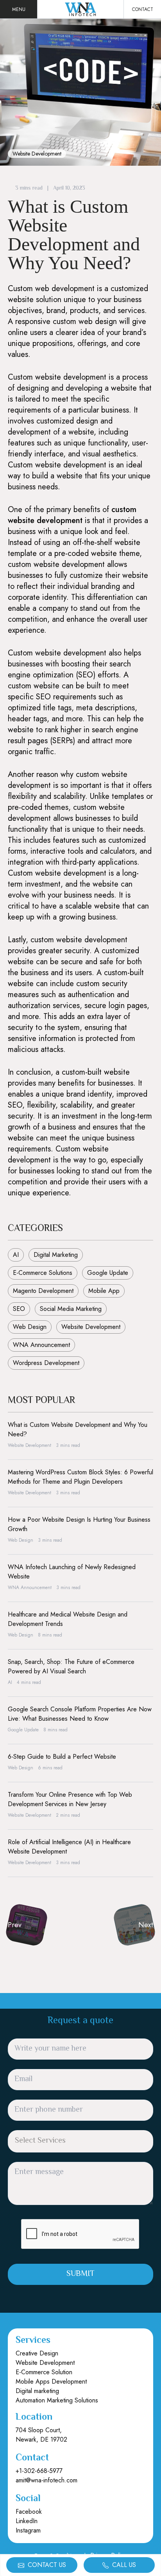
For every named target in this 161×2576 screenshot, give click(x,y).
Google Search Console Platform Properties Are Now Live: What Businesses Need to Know (80, 1714)
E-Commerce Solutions (43, 1273)
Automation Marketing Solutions (57, 2400)
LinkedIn (27, 2521)
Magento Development (43, 1291)
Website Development (37, 154)
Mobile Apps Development (51, 2381)
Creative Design (37, 2353)
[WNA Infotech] (80, 9)
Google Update (108, 1273)
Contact (143, 9)
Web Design (30, 1327)
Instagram (28, 2530)
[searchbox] (59, 2142)
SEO (19, 1309)
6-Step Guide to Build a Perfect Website (62, 1757)
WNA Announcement (41, 1345)
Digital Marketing (56, 1255)
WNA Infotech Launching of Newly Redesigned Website (72, 1572)
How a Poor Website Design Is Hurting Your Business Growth (79, 1524)
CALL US (123, 2565)
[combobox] (80, 2141)
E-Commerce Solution (44, 2372)
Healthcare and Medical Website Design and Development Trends (68, 1619)
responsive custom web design (66, 321)
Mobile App (104, 1291)
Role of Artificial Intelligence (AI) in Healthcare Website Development (69, 1847)
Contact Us (46, 2565)
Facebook (29, 2512)
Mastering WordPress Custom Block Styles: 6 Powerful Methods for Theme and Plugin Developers (80, 1477)
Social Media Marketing (71, 1309)
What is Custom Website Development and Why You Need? (78, 1429)
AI (16, 1255)
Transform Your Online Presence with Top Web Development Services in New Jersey (70, 1799)
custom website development (72, 515)
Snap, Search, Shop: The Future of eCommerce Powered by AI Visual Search (71, 1666)
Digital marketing (37, 2391)
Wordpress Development (46, 1363)
